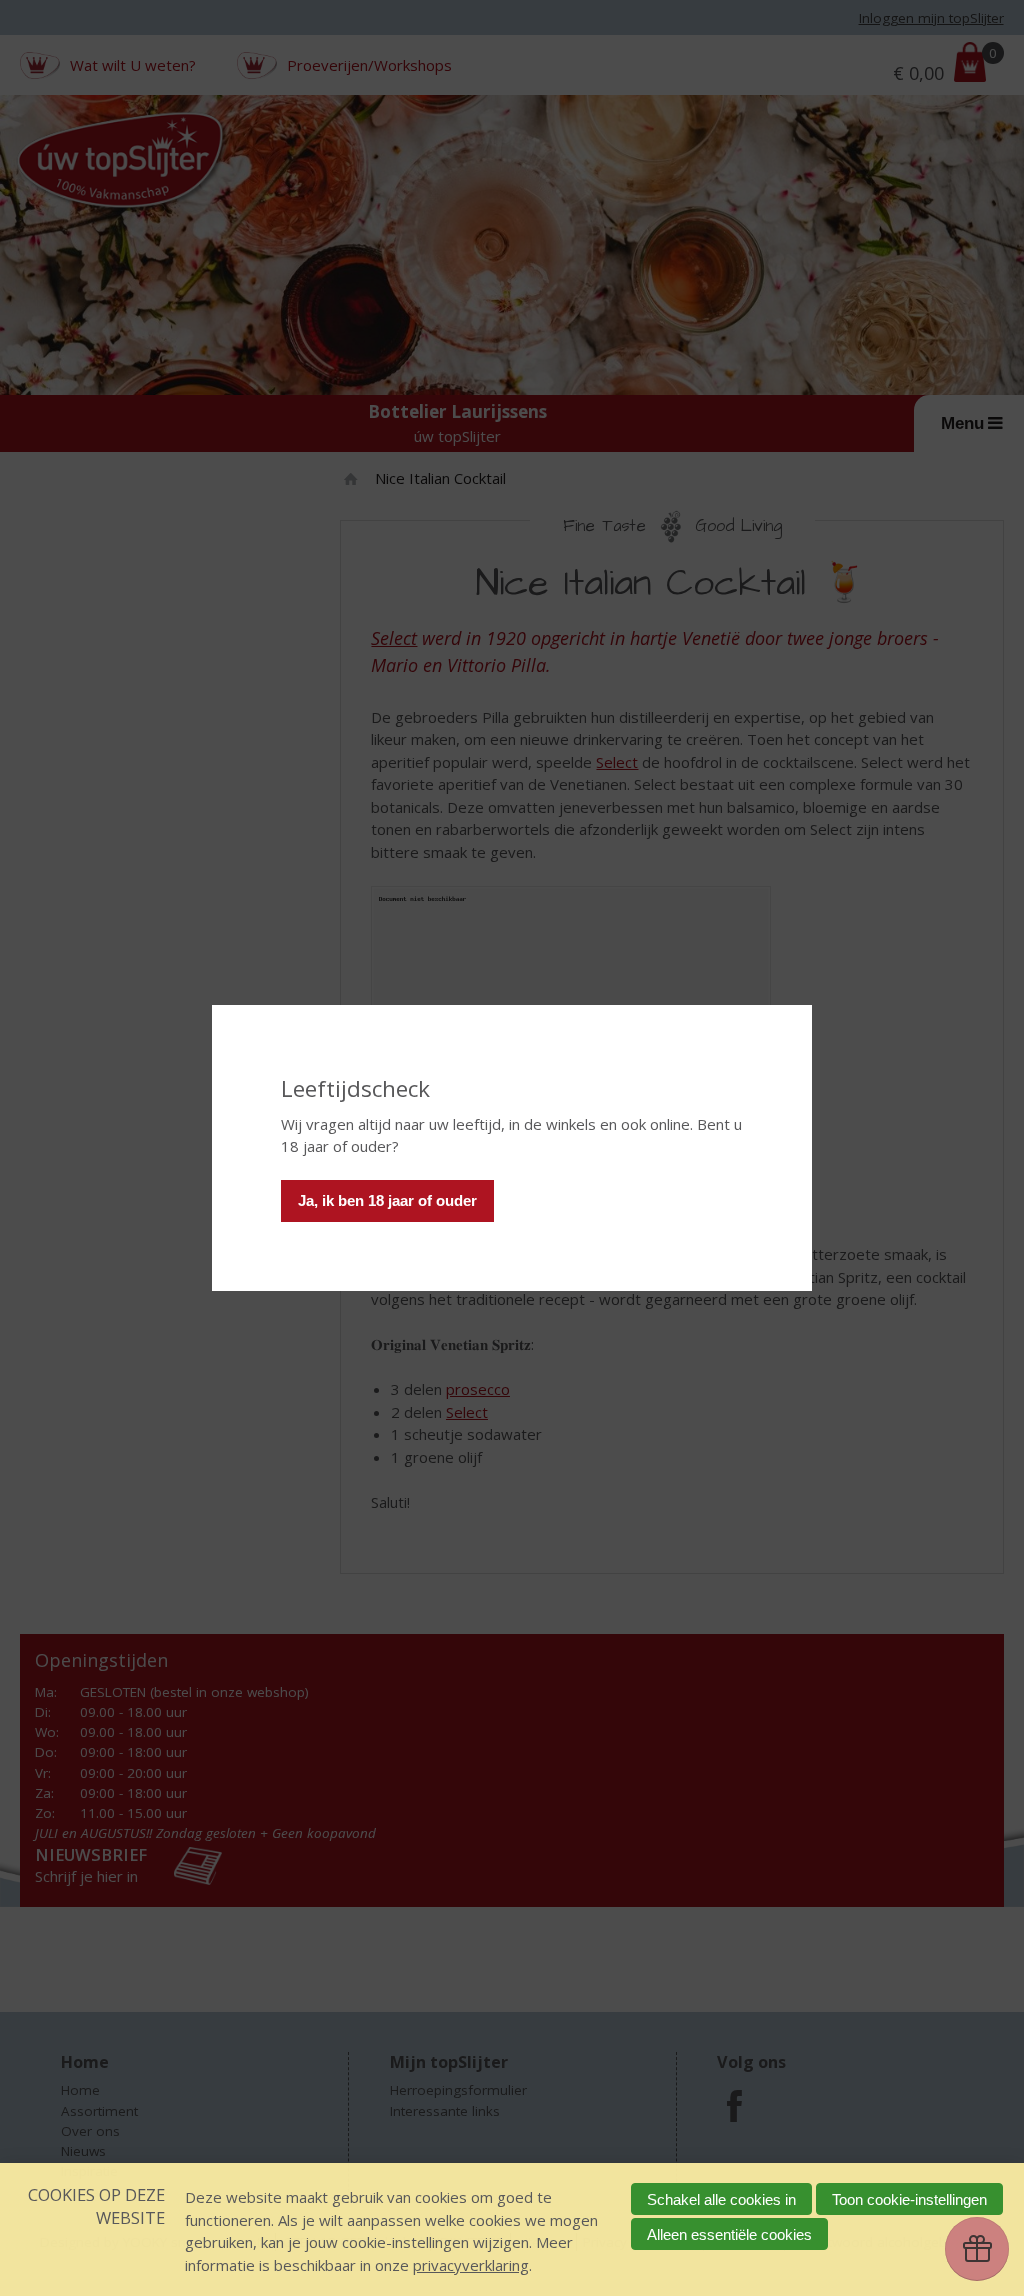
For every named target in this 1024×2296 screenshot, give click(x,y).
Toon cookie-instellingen (909, 2199)
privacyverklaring (471, 2265)
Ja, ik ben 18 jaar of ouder (387, 1200)
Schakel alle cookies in (721, 2199)
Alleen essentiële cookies (729, 2234)
